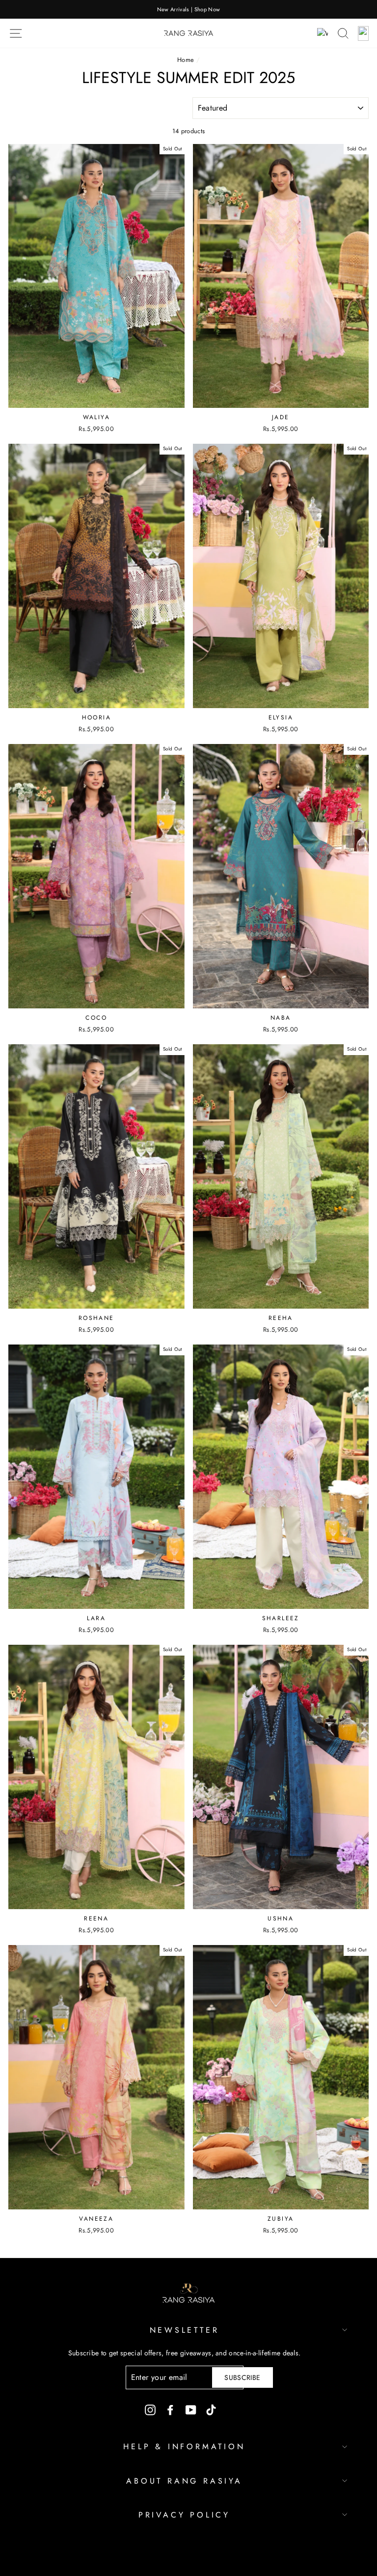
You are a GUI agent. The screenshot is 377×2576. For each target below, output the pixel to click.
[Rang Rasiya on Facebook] (170, 2410)
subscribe (242, 2377)
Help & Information (184, 2447)
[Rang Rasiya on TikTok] (211, 2410)
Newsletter (185, 2330)
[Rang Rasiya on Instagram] (150, 2410)
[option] (188, 9)
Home (186, 60)
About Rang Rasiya (184, 2481)
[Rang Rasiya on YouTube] (191, 2410)
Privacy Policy (184, 2515)
